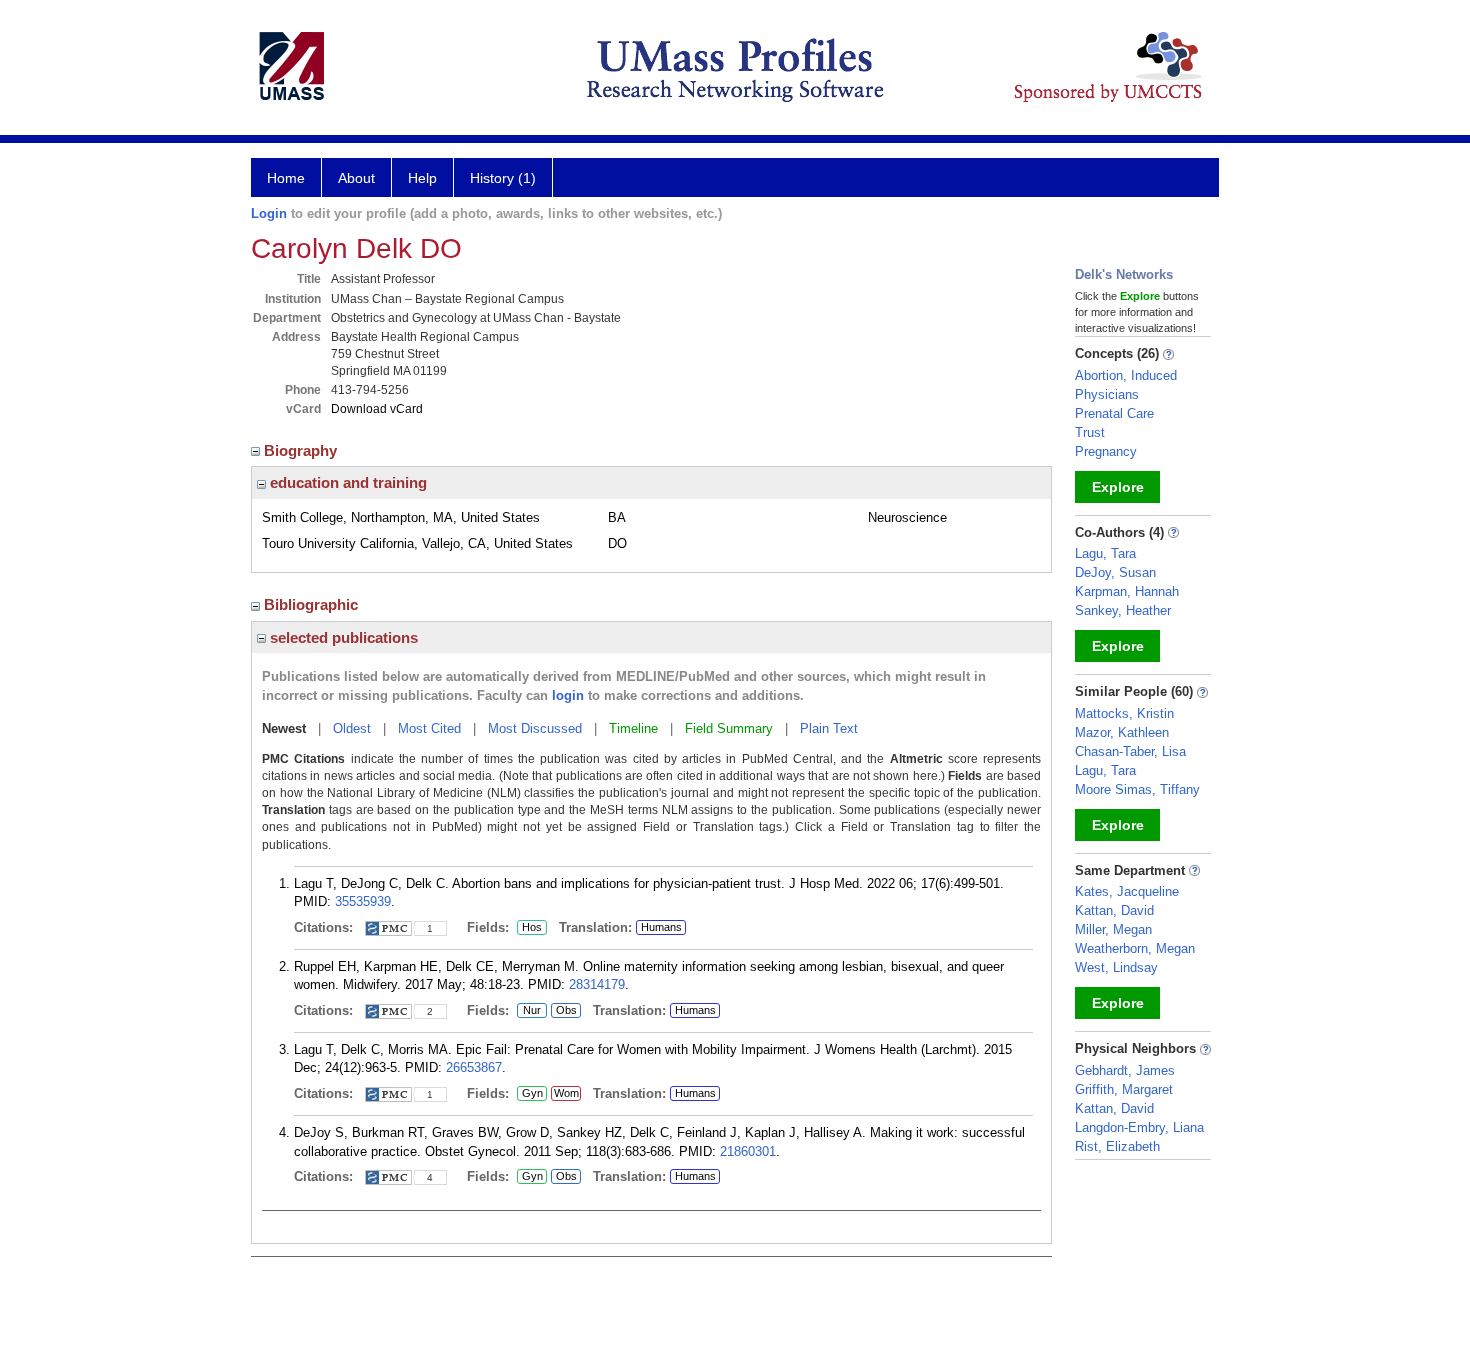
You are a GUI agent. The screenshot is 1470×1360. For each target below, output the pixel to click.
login (568, 695)
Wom (565, 1094)
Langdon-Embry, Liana (1139, 1127)
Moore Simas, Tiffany (1137, 789)
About (356, 178)
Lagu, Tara (1105, 553)
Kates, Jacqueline (1127, 891)
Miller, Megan (1113, 929)
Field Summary (729, 728)
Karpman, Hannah (1127, 591)
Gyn (530, 1094)
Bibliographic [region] (313, 604)
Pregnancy (1106, 451)
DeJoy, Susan (1115, 572)
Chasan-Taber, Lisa (1130, 751)
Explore (1118, 487)
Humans (661, 927)
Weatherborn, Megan (1135, 948)
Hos (529, 928)
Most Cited (429, 728)
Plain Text (829, 728)
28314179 (597, 984)
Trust (1090, 432)
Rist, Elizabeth (1117, 1146)
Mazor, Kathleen (1122, 732)
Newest (284, 728)
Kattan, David (1114, 910)
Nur (529, 1011)
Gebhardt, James (1125, 1070)
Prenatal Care (1114, 413)
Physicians (1107, 394)
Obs (564, 1011)
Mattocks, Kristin (1124, 713)
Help (422, 178)
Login (269, 213)
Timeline (633, 728)
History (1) (503, 178)
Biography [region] (302, 450)
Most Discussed (535, 728)
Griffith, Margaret (1124, 1089)
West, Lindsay (1116, 967)
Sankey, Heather (1123, 610)
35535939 (363, 901)
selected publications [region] (342, 637)
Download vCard (377, 409)
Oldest (352, 728)
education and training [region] (346, 482)
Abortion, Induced (1126, 375)
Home (286, 178)
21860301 (748, 1151)
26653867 (474, 1067)
